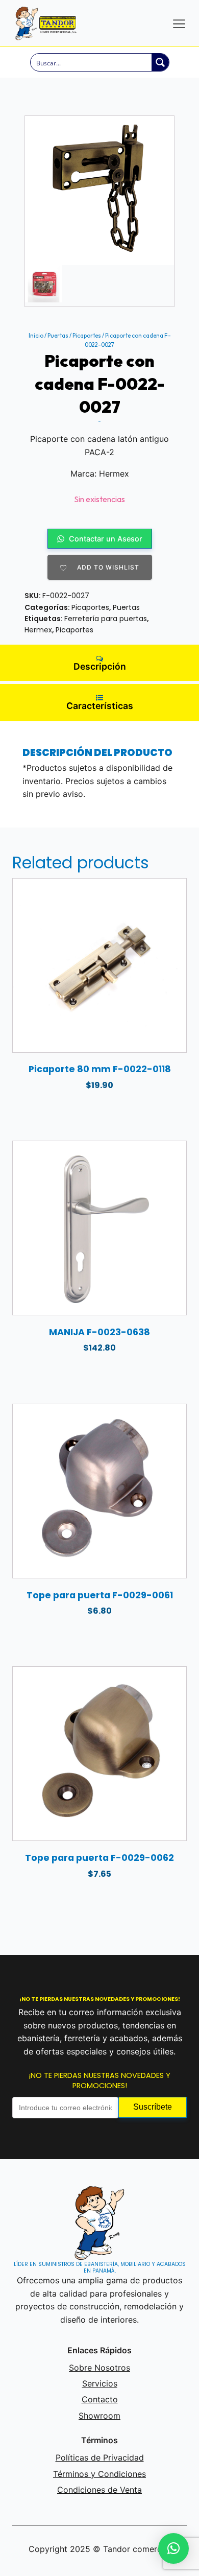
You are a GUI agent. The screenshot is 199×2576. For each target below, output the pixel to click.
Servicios (100, 2383)
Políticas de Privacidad (100, 2457)
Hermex (38, 630)
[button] (173, 2548)
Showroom (99, 2416)
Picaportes (87, 336)
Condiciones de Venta (99, 2490)
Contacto (100, 2399)
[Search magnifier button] (160, 62)
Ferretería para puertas (106, 619)
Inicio (36, 336)
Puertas (58, 336)
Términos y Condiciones (99, 2474)
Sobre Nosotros (99, 2368)
